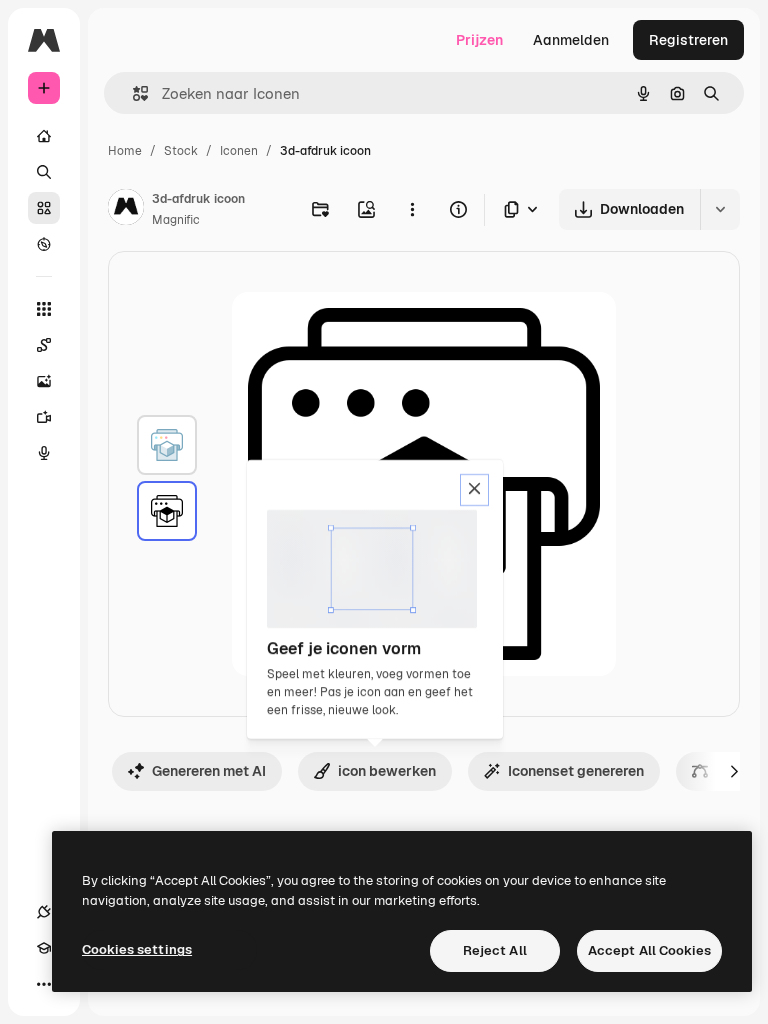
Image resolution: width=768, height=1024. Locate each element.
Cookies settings (137, 949)
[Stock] (44, 208)
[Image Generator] (44, 381)
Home (125, 151)
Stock (181, 151)
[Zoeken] (44, 172)
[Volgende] (734, 771)
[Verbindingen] (44, 912)
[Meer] (44, 984)
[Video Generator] (44, 417)
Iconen (239, 151)
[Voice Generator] (44, 453)
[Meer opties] (412, 209)
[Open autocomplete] (132, 93)
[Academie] (44, 948)
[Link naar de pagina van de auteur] (126, 210)
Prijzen (479, 40)
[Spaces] (44, 345)
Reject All (495, 950)
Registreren (688, 40)
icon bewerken (387, 771)
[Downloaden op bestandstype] (522, 209)
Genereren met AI (209, 771)
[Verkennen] (44, 244)
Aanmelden (571, 40)
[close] (474, 490)
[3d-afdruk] (167, 445)
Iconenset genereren (576, 771)
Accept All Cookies (649, 950)
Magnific (176, 220)
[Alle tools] (44, 309)
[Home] (44, 136)
